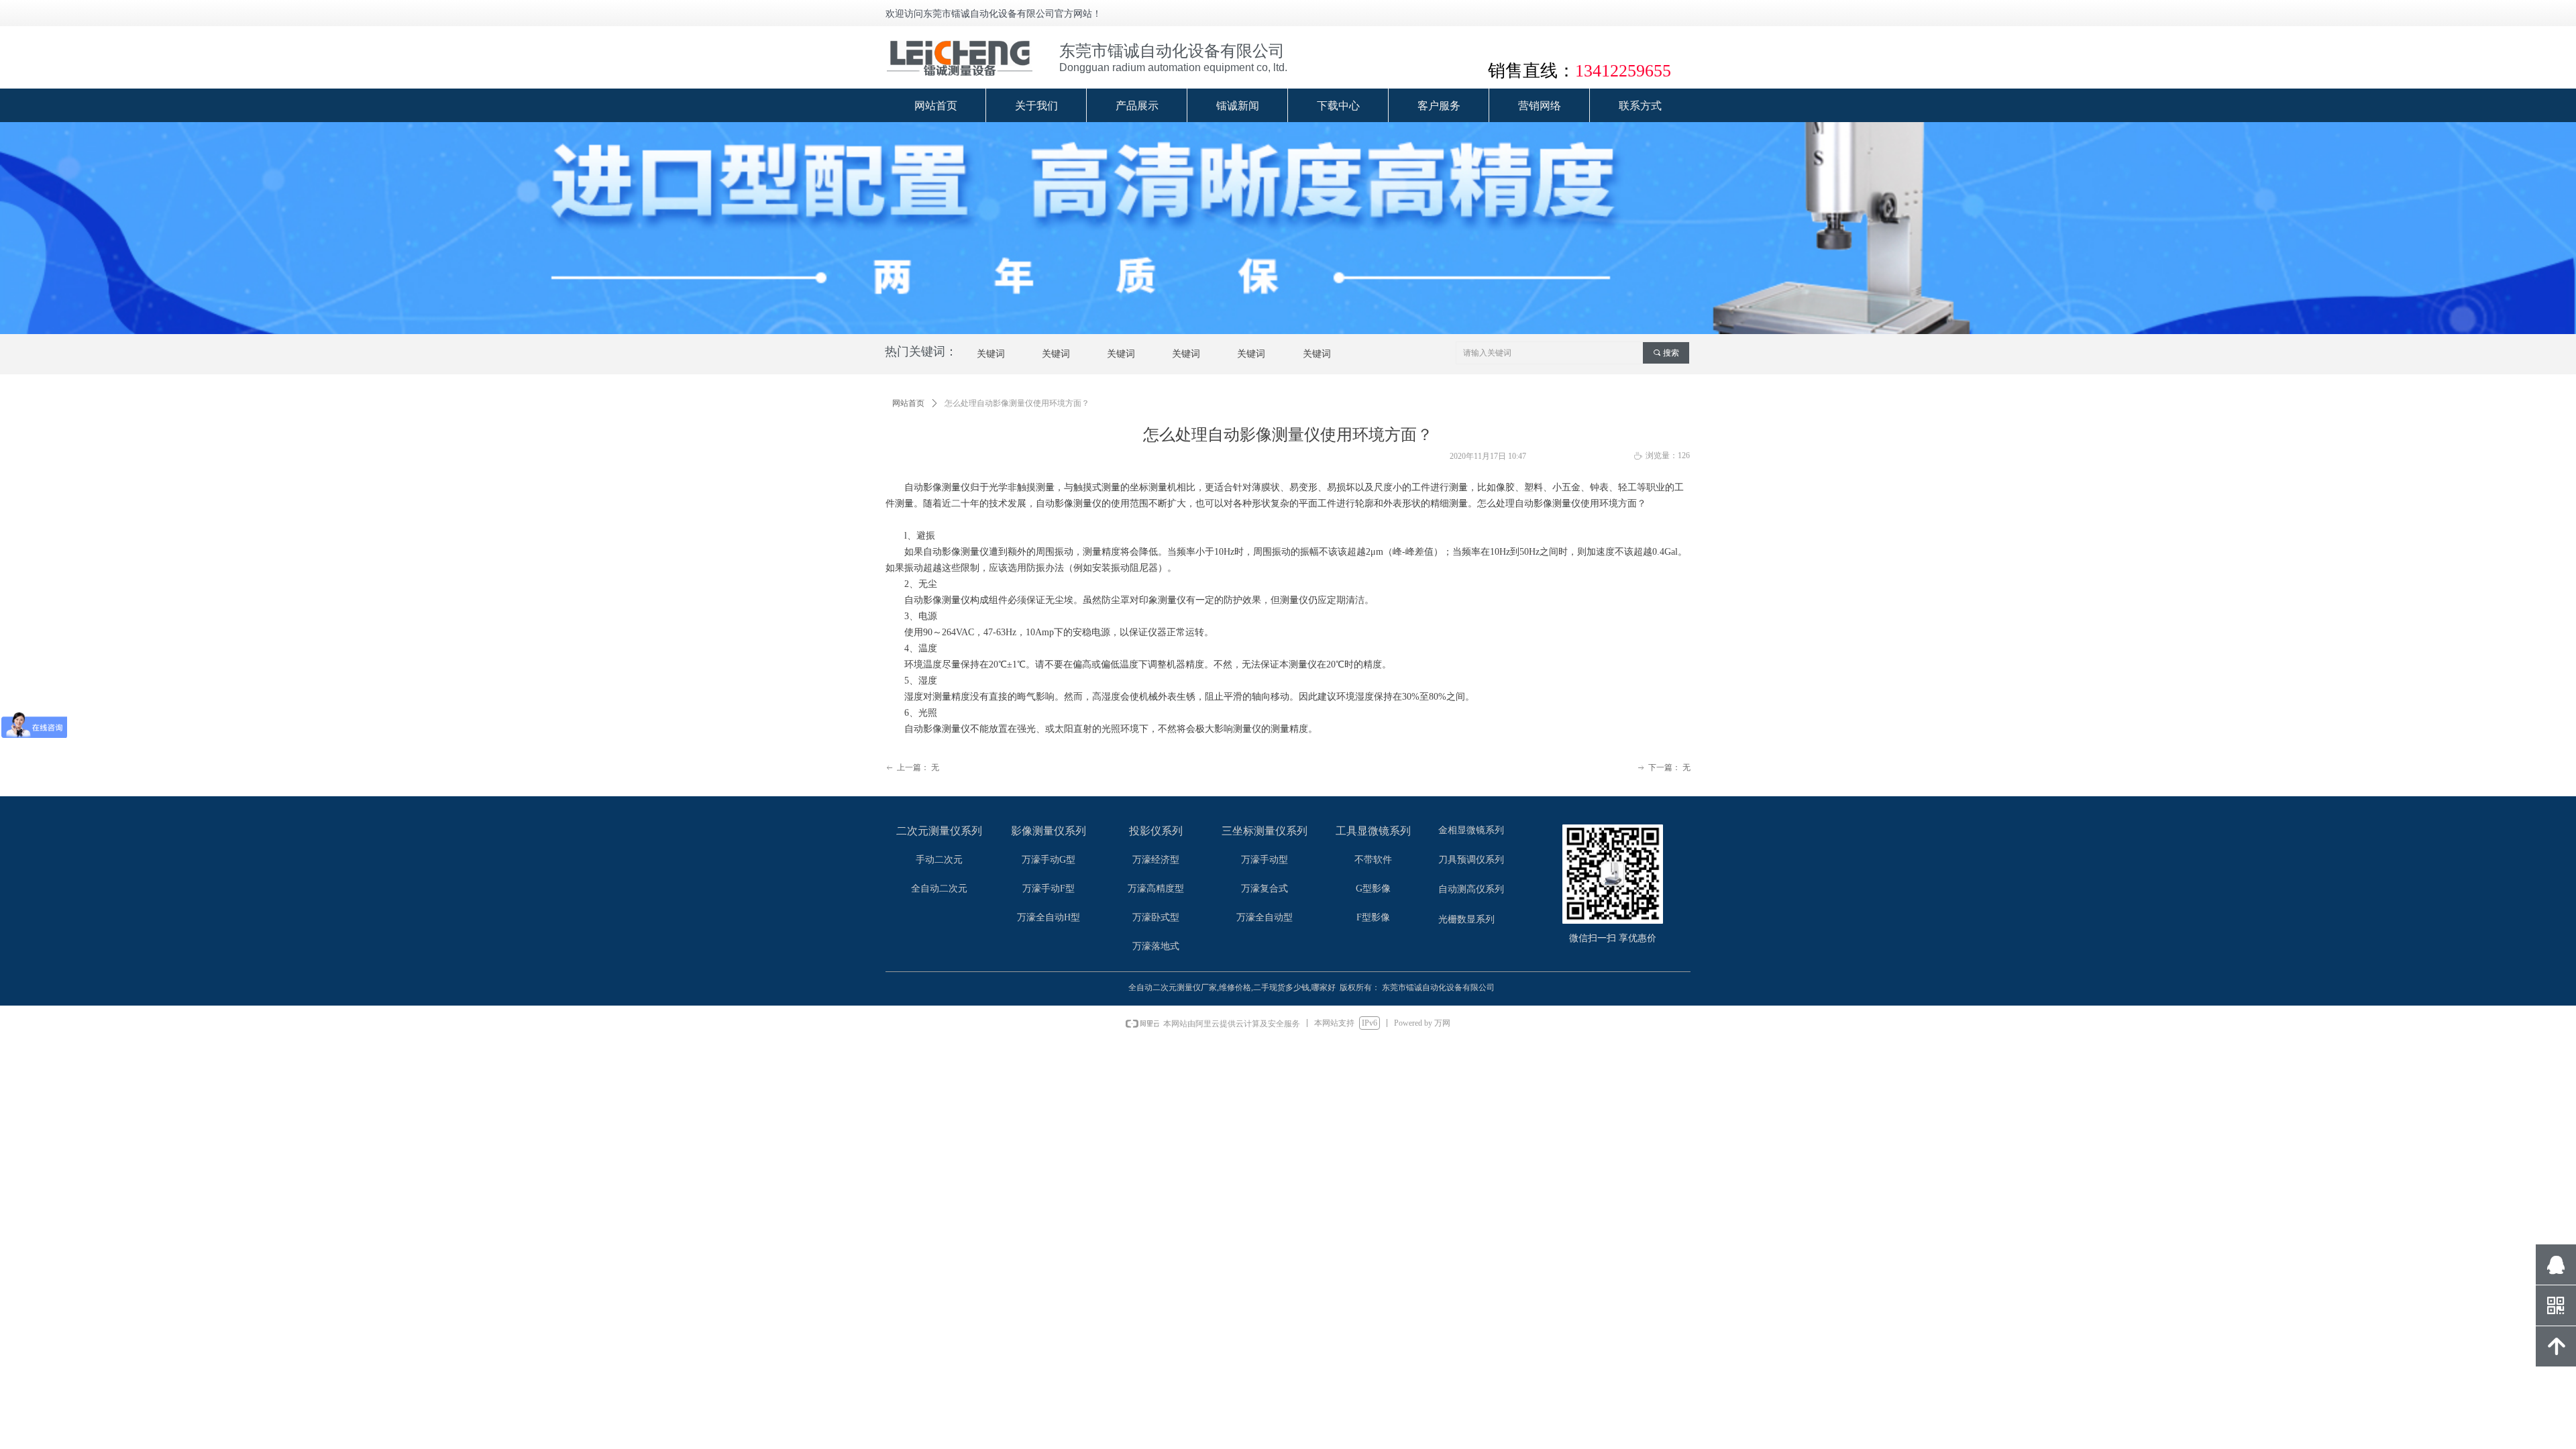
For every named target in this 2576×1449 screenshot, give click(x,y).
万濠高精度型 (1156, 889)
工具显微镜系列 (1373, 831)
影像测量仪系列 (1049, 831)
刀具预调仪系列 (1471, 860)
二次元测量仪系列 (939, 831)
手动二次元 (939, 860)
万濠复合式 (1265, 889)
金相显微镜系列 (1471, 830)
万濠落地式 (1156, 946)
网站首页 (908, 403)
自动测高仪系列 (1471, 889)
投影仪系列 (1156, 831)
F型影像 (1373, 917)
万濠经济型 (1156, 860)
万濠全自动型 (1265, 917)
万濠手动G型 (1049, 860)
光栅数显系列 (1466, 919)
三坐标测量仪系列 (1265, 831)
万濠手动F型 (1049, 889)
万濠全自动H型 (1049, 917)
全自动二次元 (939, 889)
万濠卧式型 (1156, 917)
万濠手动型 (1265, 860)
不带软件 (1373, 860)
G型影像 (1373, 889)
